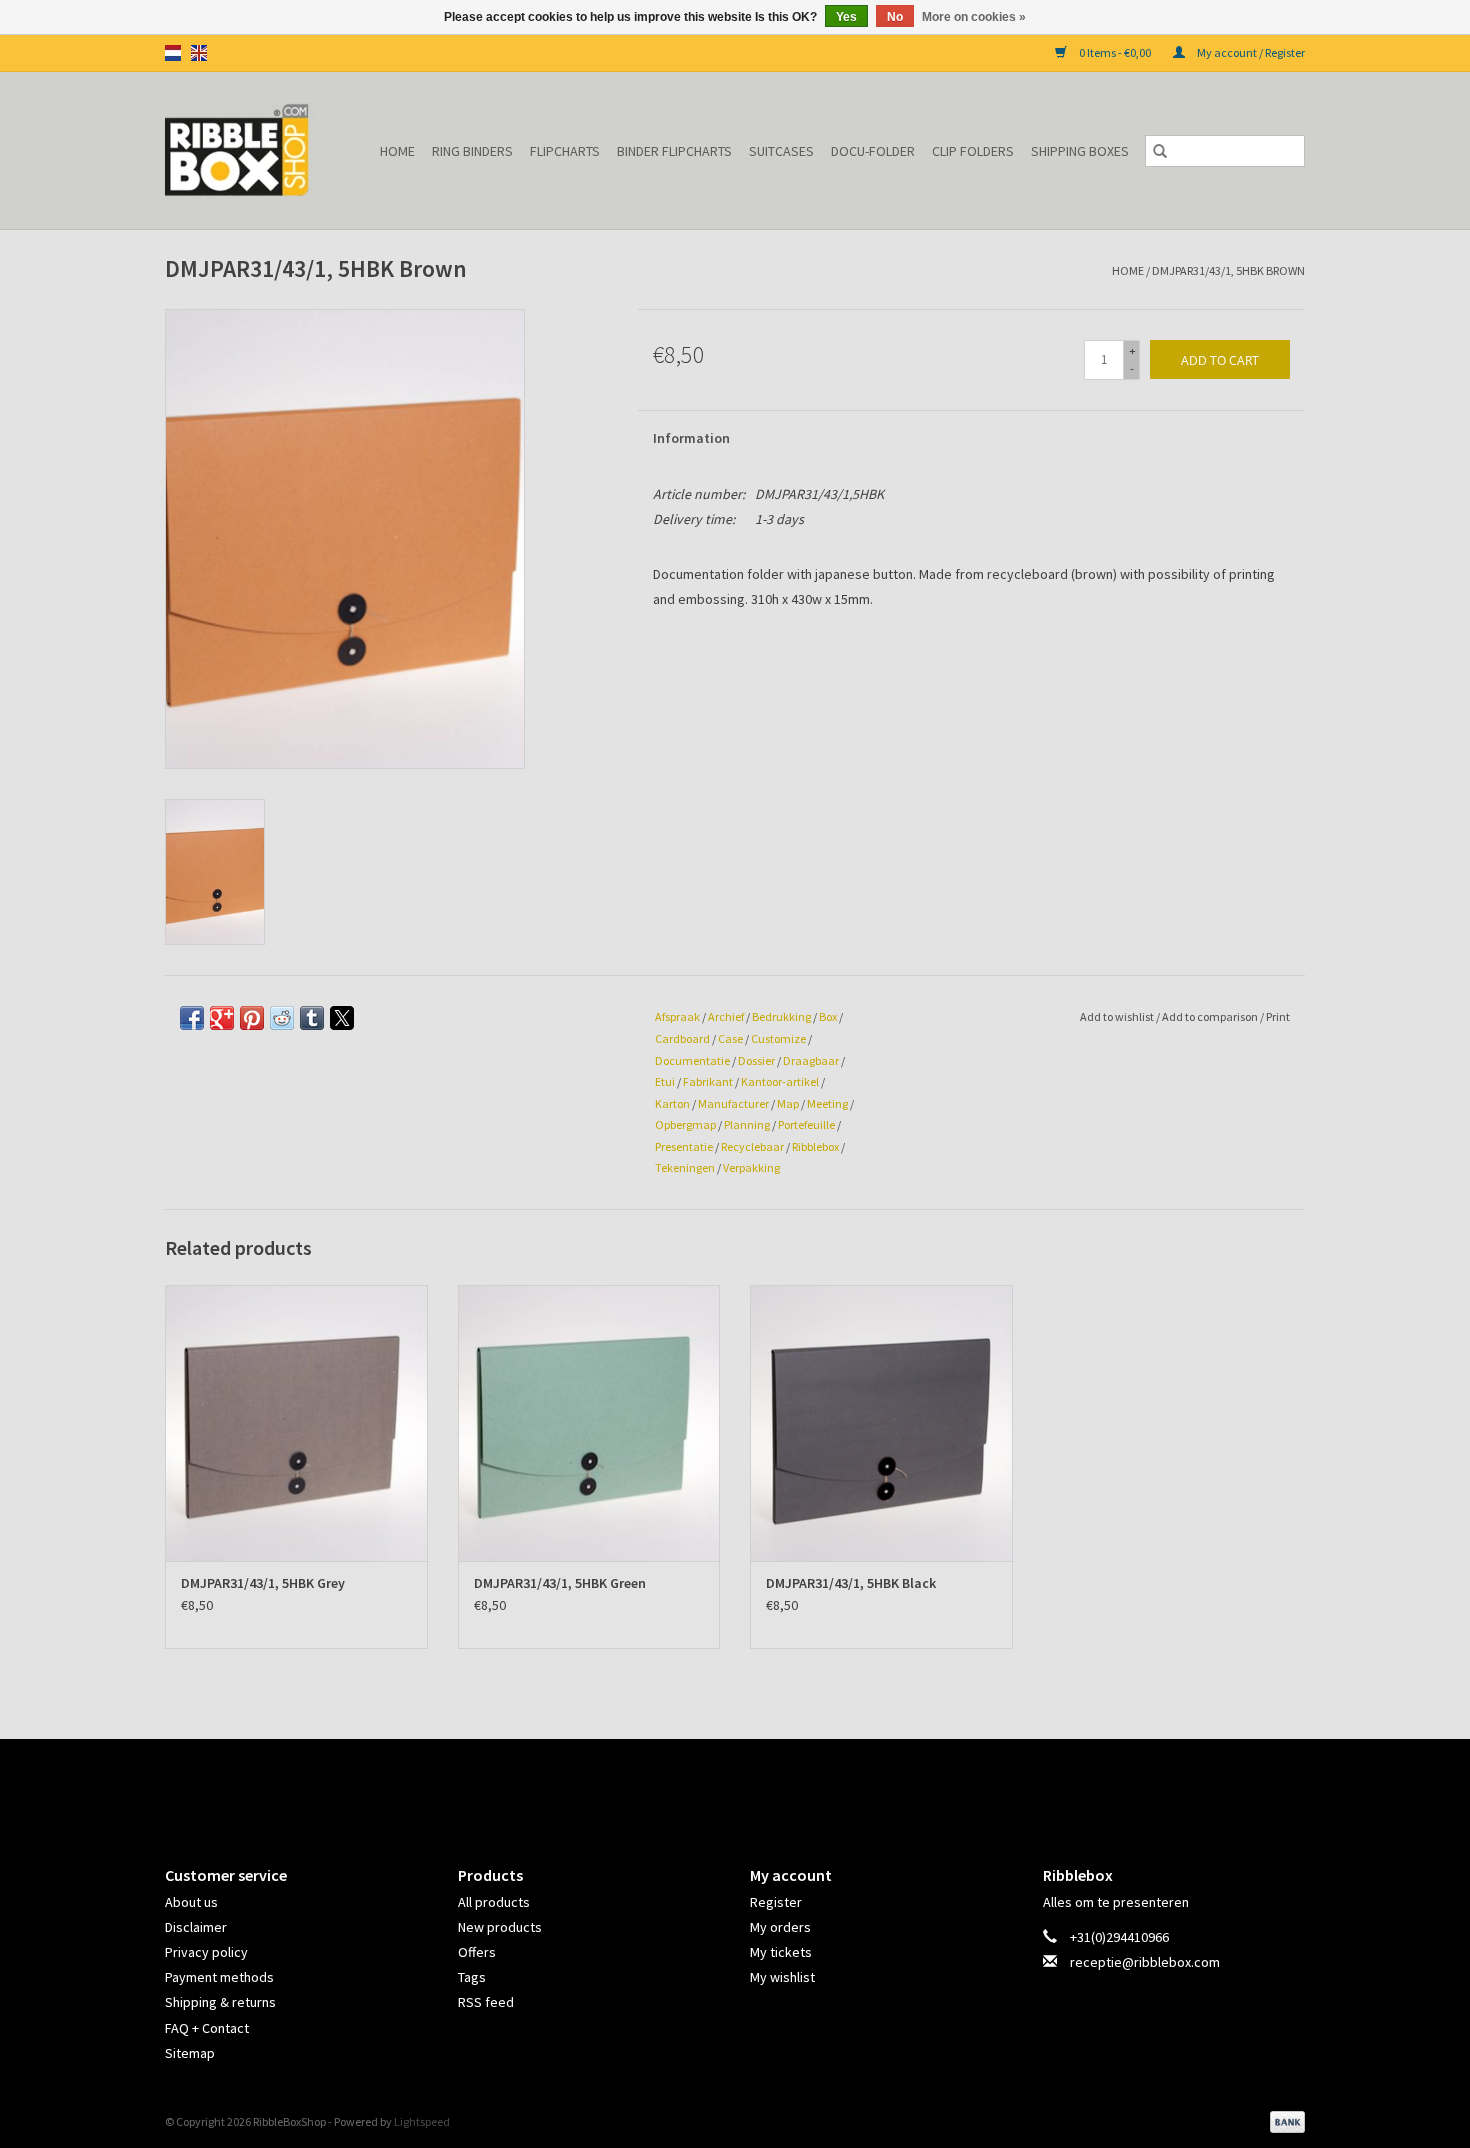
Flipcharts (565, 151)
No (895, 17)
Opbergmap (685, 1124)
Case (730, 1038)
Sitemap (190, 2053)
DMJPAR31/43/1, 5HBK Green (560, 1583)
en (199, 53)
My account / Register (1250, 52)
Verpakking (751, 1167)
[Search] (1160, 151)
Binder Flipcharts (674, 151)
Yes (846, 17)
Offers (477, 1952)
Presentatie (684, 1146)
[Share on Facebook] (192, 1018)
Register (776, 1902)
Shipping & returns (220, 2002)
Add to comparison (1211, 1016)
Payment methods (219, 1977)
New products (500, 1927)
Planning (747, 1124)
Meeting (827, 1103)
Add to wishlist (1118, 1016)
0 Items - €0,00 (1115, 52)
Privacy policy (206, 1952)
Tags (472, 1977)
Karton (672, 1103)
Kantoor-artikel (780, 1081)
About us (191, 1902)
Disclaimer (196, 1927)
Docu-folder (873, 151)
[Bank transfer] (1284, 2120)
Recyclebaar (752, 1146)
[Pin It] (252, 1018)
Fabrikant (708, 1081)
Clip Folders (973, 151)
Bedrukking (781, 1016)
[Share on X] (342, 1018)
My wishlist (782, 1977)
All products (494, 1902)
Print (1278, 1016)
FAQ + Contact (207, 2028)
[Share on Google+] (222, 1018)
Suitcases (781, 151)
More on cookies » (974, 17)
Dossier (756, 1060)
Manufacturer (733, 1103)
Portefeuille (806, 1124)
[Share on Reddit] (282, 1018)
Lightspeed (422, 2121)
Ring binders (472, 151)
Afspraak (677, 1016)
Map (788, 1103)
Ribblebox (815, 1146)
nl (173, 53)
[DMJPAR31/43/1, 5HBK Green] (589, 1422)
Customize (778, 1038)
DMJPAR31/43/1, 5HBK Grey (263, 1583)
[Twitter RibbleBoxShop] (753, 1785)
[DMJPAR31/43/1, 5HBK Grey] (296, 1422)
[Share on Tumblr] (312, 1018)
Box (828, 1016)
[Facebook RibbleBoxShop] (718, 1785)
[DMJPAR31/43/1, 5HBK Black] (881, 1422)
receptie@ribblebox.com (1145, 1962)
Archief (726, 1016)
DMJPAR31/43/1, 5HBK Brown (1228, 270)
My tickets (781, 1952)
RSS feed (486, 2002)
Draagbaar (811, 1060)
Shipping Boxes (1080, 151)
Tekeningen (685, 1167)
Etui (665, 1081)
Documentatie (692, 1060)
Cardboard (682, 1038)
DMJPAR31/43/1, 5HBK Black (851, 1583)
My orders (780, 1927)
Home (397, 151)
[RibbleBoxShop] (245, 150)
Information (691, 438)
